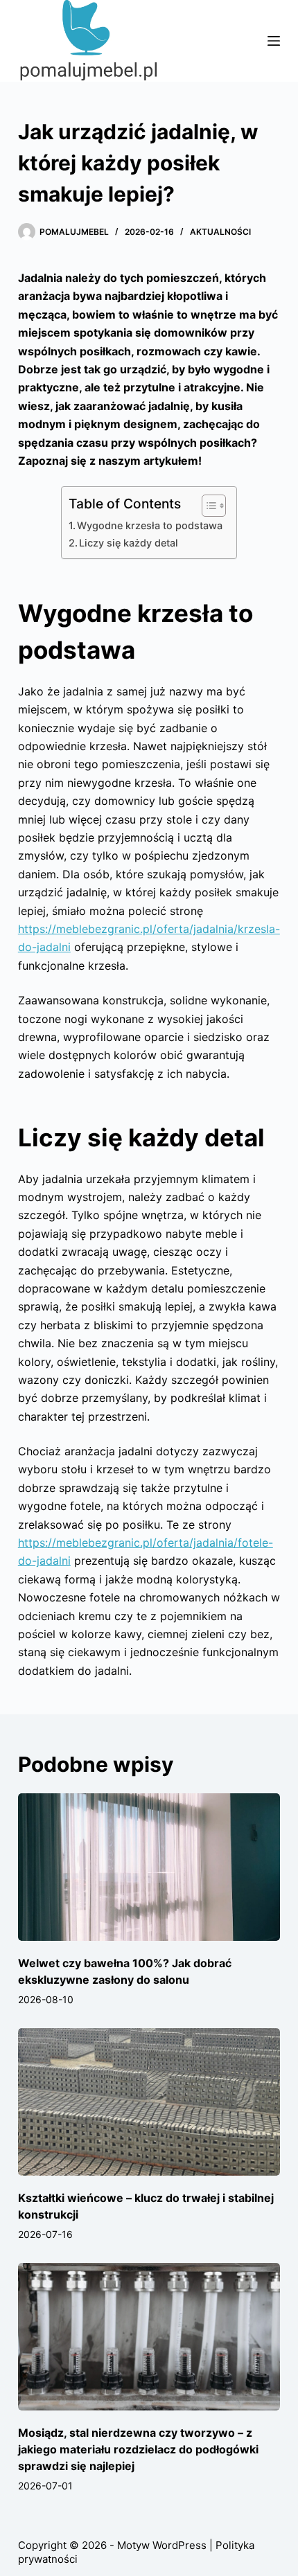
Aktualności (220, 232)
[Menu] (274, 41)
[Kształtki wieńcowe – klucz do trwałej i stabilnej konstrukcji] (149, 2102)
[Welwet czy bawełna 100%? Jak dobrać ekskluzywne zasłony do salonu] (149, 1867)
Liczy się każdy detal (129, 543)
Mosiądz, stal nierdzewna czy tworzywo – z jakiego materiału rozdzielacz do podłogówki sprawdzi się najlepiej (138, 2449)
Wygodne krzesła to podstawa (150, 525)
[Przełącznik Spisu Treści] (207, 506)
